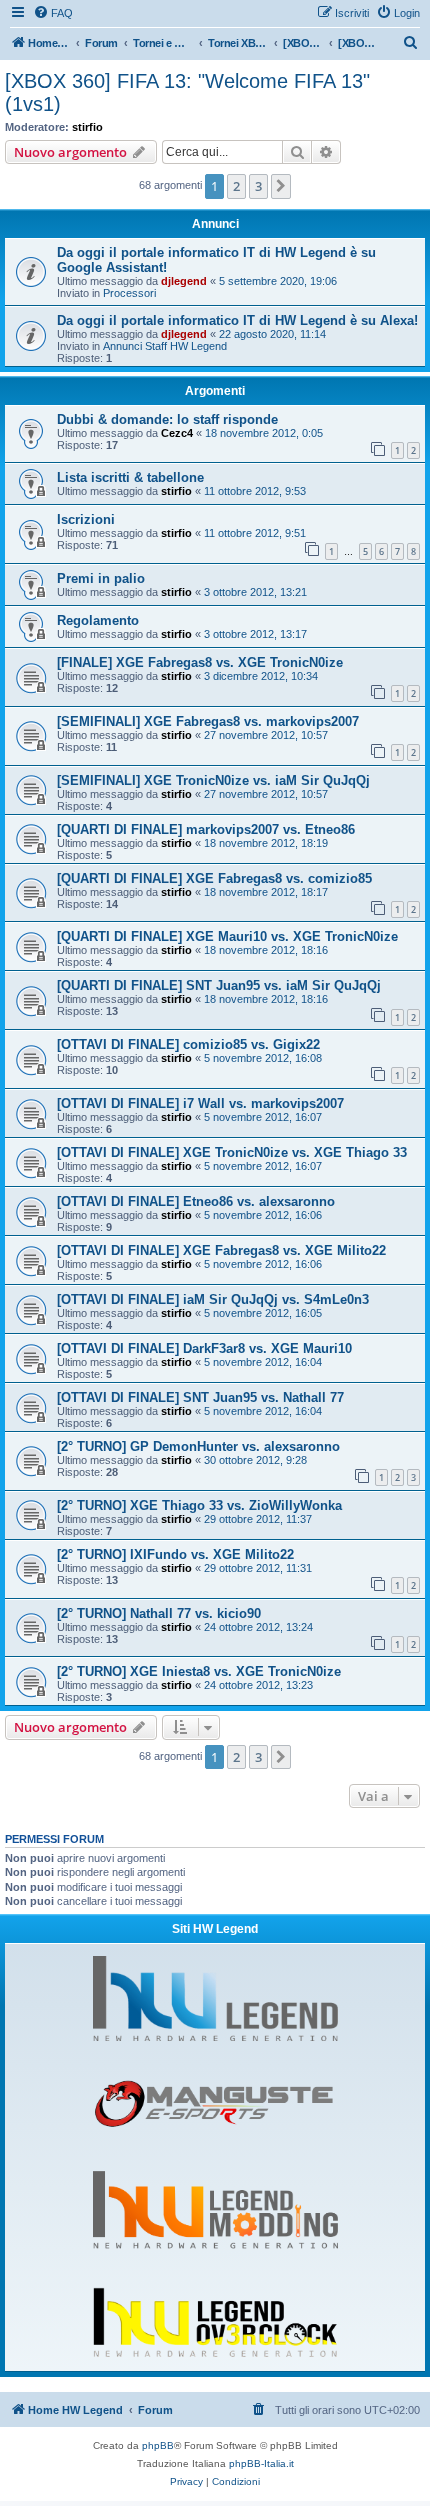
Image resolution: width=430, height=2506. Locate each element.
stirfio (87, 127)
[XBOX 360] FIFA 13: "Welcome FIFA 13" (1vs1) (187, 92)
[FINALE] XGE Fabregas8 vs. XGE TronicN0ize (200, 662)
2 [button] (236, 186)
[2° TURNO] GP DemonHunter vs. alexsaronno (198, 1446)
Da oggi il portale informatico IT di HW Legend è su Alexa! (237, 320)
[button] (281, 186)
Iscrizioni (86, 519)
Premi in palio (101, 578)
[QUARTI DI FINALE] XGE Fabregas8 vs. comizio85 (214, 878)
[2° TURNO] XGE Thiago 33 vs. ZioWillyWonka (199, 1505)
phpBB (158, 2445)
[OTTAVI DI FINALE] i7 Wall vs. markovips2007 (200, 1103)
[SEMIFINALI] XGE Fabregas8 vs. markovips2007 (208, 721)
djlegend (184, 281)
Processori (129, 293)
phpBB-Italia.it (261, 2463)
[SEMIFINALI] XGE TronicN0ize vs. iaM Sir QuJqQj (213, 780)
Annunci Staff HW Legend (165, 346)
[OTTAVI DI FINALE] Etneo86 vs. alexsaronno (196, 1201)
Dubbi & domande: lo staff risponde (167, 419)
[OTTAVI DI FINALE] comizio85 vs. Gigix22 (188, 1044)
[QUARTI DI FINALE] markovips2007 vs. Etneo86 (206, 829)
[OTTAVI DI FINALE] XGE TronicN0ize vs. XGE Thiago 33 (232, 1152)
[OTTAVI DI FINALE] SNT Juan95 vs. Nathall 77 (200, 1397)
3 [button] (258, 186)
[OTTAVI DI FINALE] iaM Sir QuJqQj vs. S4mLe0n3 (213, 1299)
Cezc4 (177, 433)
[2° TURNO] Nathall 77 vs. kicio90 (159, 1613)
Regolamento (98, 620)
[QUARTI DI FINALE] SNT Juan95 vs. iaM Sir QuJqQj (219, 985)
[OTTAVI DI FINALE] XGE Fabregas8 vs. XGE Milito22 (221, 1250)
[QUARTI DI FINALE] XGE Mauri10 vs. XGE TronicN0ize (227, 936)
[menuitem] (53, 13)
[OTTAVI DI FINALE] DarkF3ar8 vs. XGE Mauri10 (204, 1348)
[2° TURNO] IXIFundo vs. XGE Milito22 (175, 1554)
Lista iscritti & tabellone (130, 477)
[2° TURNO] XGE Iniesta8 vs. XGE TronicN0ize (199, 1671)
